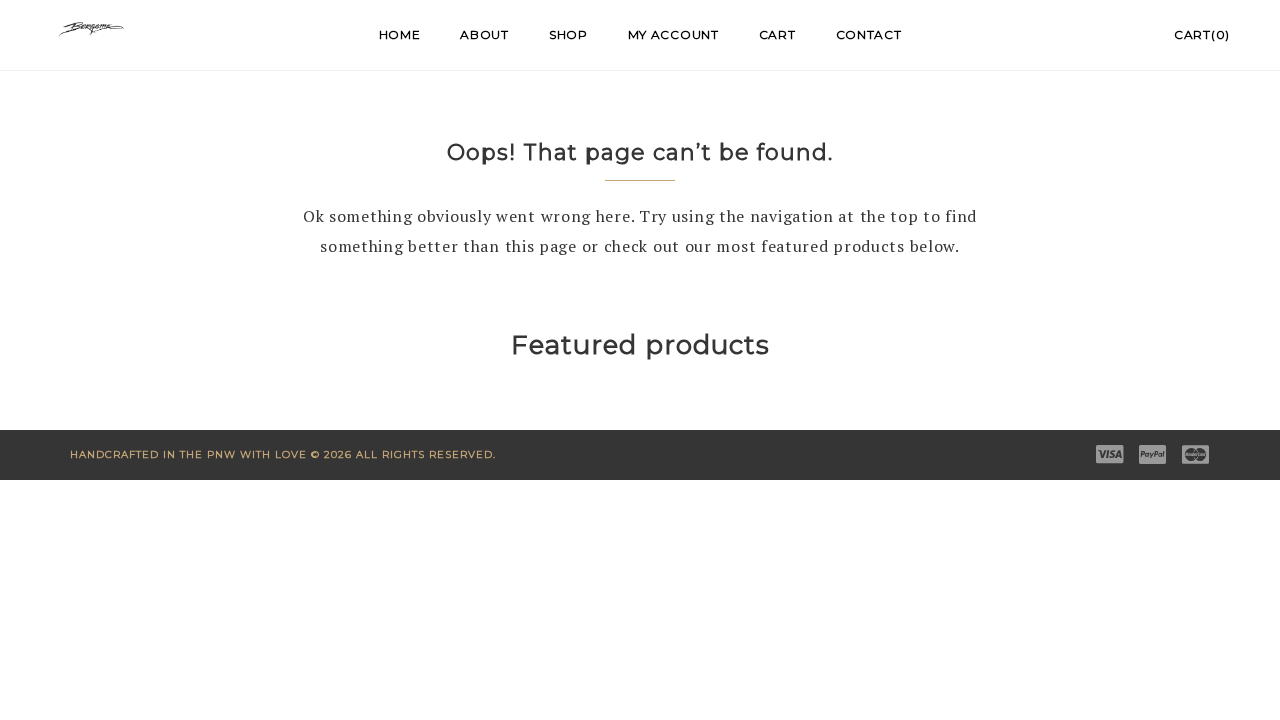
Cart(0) (1202, 34)
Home (400, 34)
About (484, 34)
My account (673, 34)
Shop (568, 34)
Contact (869, 34)
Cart (777, 34)
